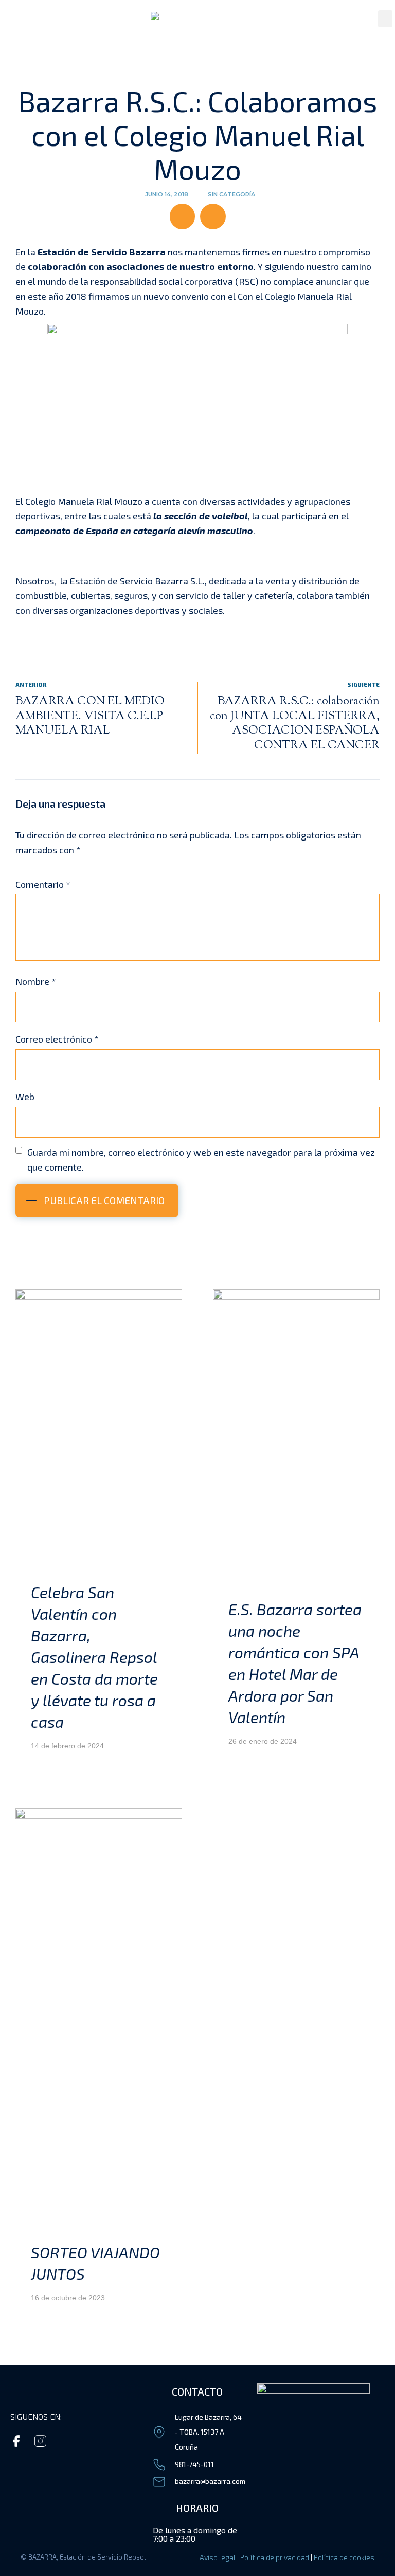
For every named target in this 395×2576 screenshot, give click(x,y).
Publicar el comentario (104, 1201)
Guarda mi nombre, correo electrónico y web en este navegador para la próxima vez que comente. (201, 1159)
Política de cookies (344, 2557)
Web (25, 1097)
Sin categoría (231, 194)
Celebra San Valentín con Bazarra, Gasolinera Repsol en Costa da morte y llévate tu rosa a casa (94, 1657)
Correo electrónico (57, 1039)
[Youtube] (113, 2441)
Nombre (36, 981)
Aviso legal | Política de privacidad (254, 2557)
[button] (385, 19)
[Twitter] (65, 2441)
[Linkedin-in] (89, 2441)
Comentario (43, 884)
